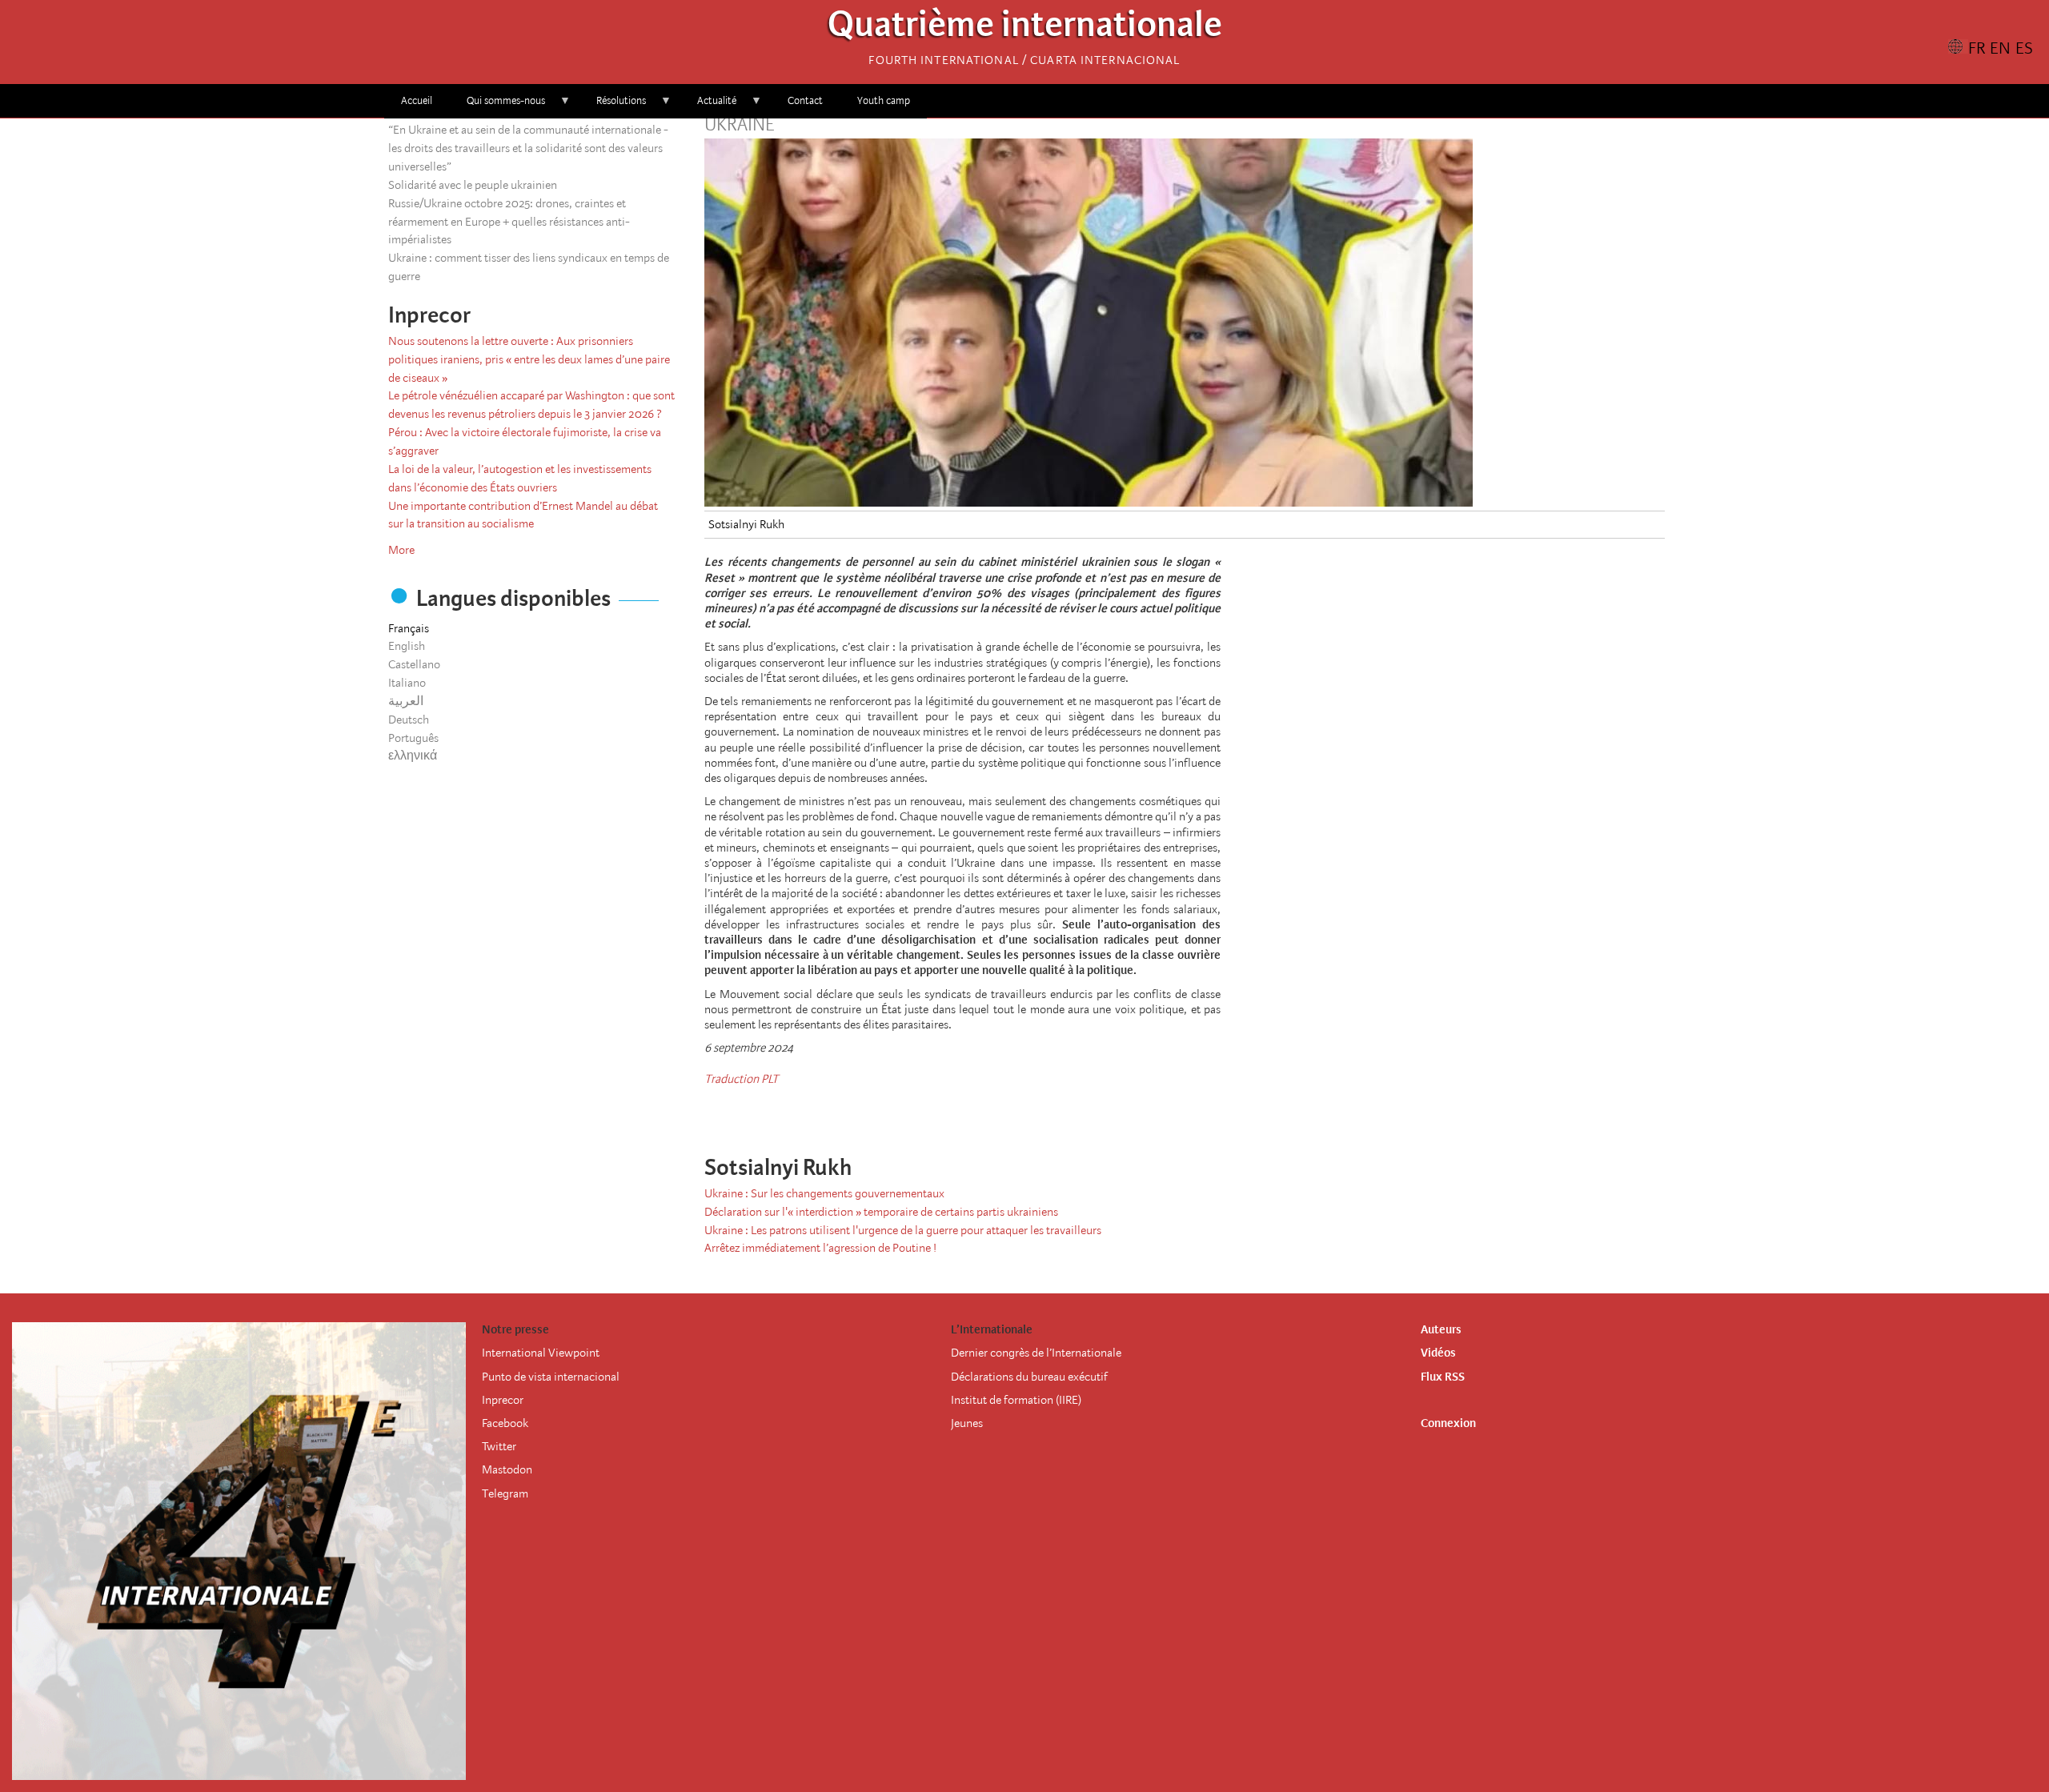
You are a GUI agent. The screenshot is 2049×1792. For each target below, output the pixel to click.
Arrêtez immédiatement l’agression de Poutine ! (820, 1248)
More (401, 550)
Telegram (505, 1493)
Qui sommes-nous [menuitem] (497, 106)
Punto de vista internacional (551, 1377)
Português (413, 738)
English (407, 646)
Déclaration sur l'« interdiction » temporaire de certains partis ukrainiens (881, 1212)
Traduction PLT (741, 1079)
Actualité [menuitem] (708, 106)
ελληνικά (413, 756)
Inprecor (503, 1400)
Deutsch (409, 720)
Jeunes (967, 1423)
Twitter (499, 1446)
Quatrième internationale (1025, 28)
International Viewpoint (541, 1353)
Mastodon (507, 1469)
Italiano (407, 683)
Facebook (505, 1423)
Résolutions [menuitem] (613, 106)
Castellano (414, 664)
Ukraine (739, 125)
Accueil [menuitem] (417, 100)
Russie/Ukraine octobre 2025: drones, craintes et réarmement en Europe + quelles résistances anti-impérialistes (509, 222)
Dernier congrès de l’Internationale (1036, 1353)
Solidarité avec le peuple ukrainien (473, 185)
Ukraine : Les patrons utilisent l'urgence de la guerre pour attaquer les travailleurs (903, 1230)
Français (409, 628)
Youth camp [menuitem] (884, 100)
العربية (406, 701)
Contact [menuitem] (805, 100)
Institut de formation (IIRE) (1016, 1400)
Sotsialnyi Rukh (746, 524)
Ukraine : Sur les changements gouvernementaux (824, 1193)
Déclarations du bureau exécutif (1029, 1377)
